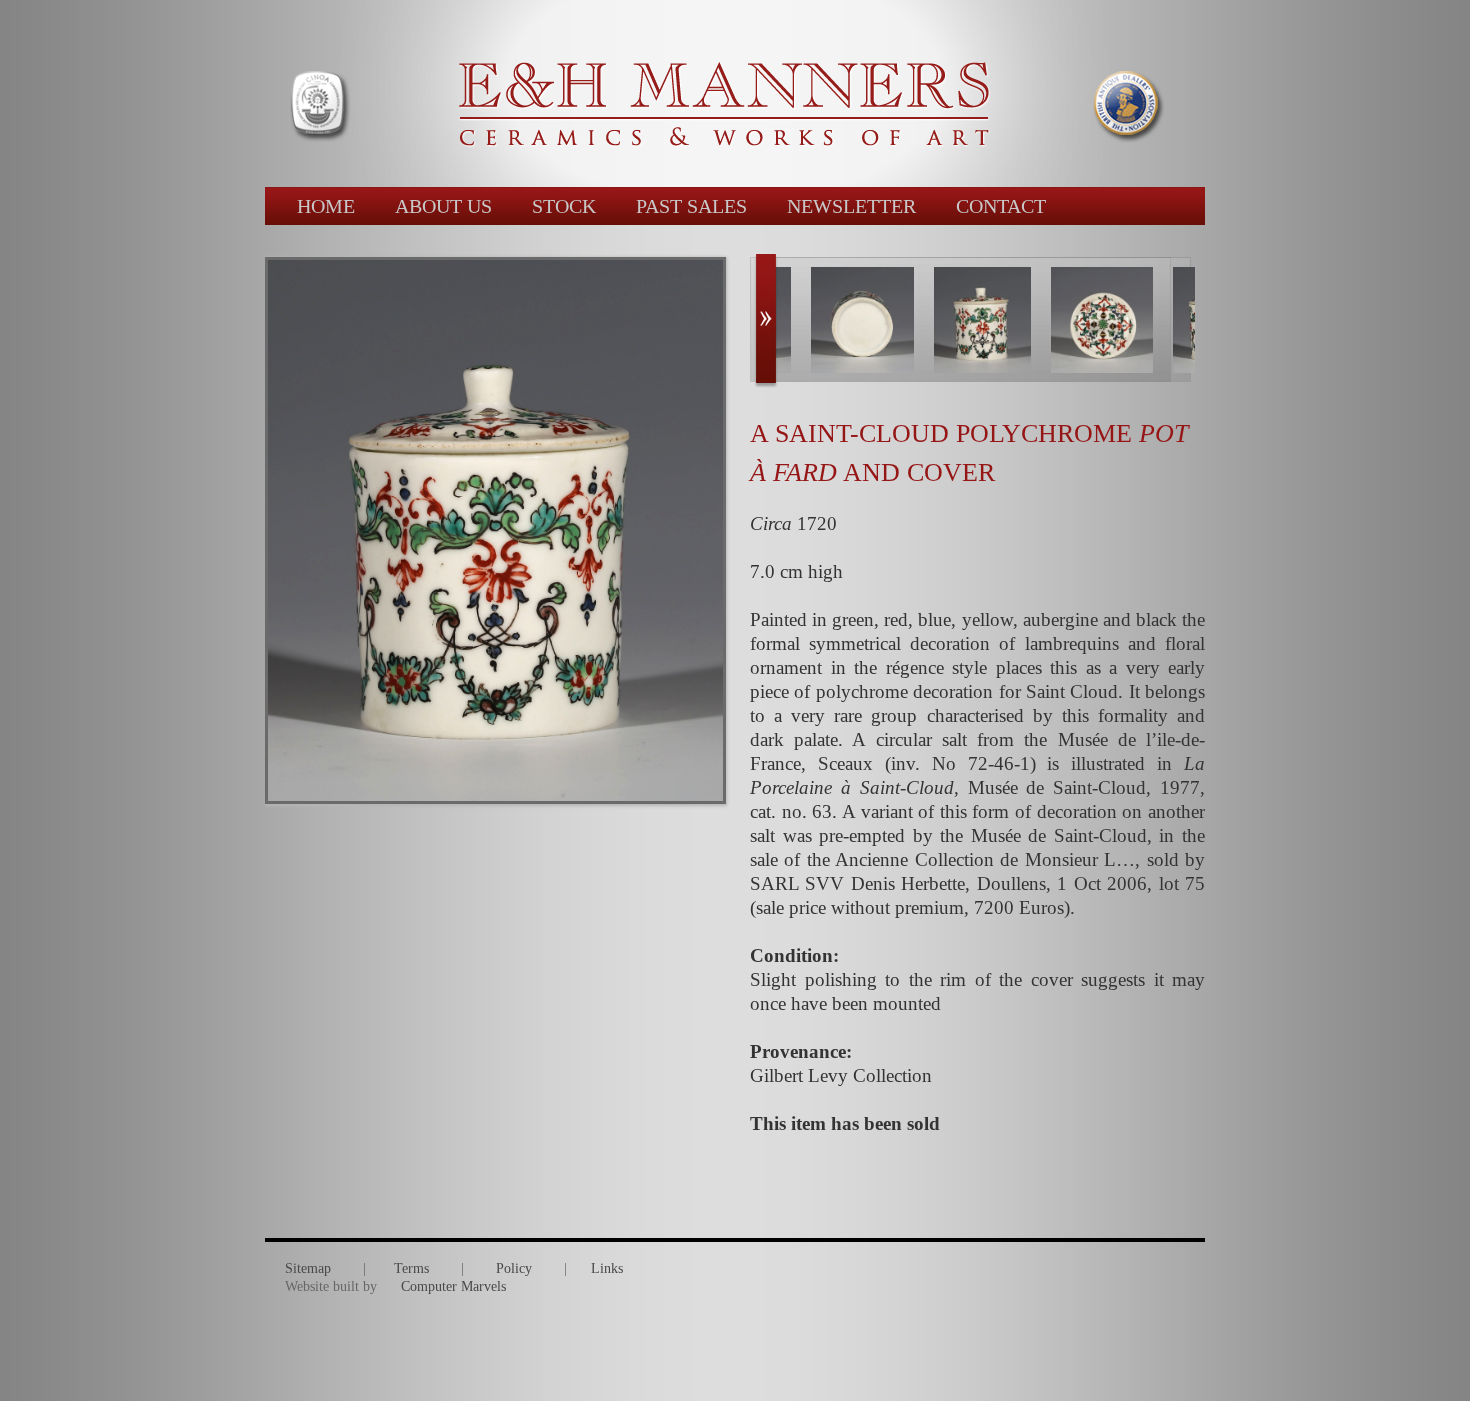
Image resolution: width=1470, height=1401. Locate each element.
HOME (326, 206)
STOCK (564, 206)
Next (1189, 321)
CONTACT (1001, 206)
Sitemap (308, 1268)
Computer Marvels (453, 1286)
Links (607, 1268)
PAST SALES (691, 206)
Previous (766, 321)
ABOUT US (443, 206)
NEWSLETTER (851, 206)
